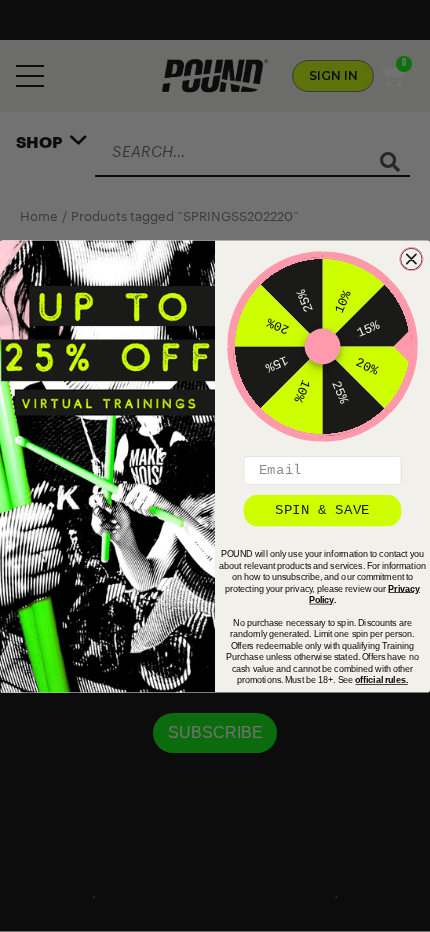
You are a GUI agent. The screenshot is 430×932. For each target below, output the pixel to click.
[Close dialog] (411, 258)
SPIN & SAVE (322, 509)
